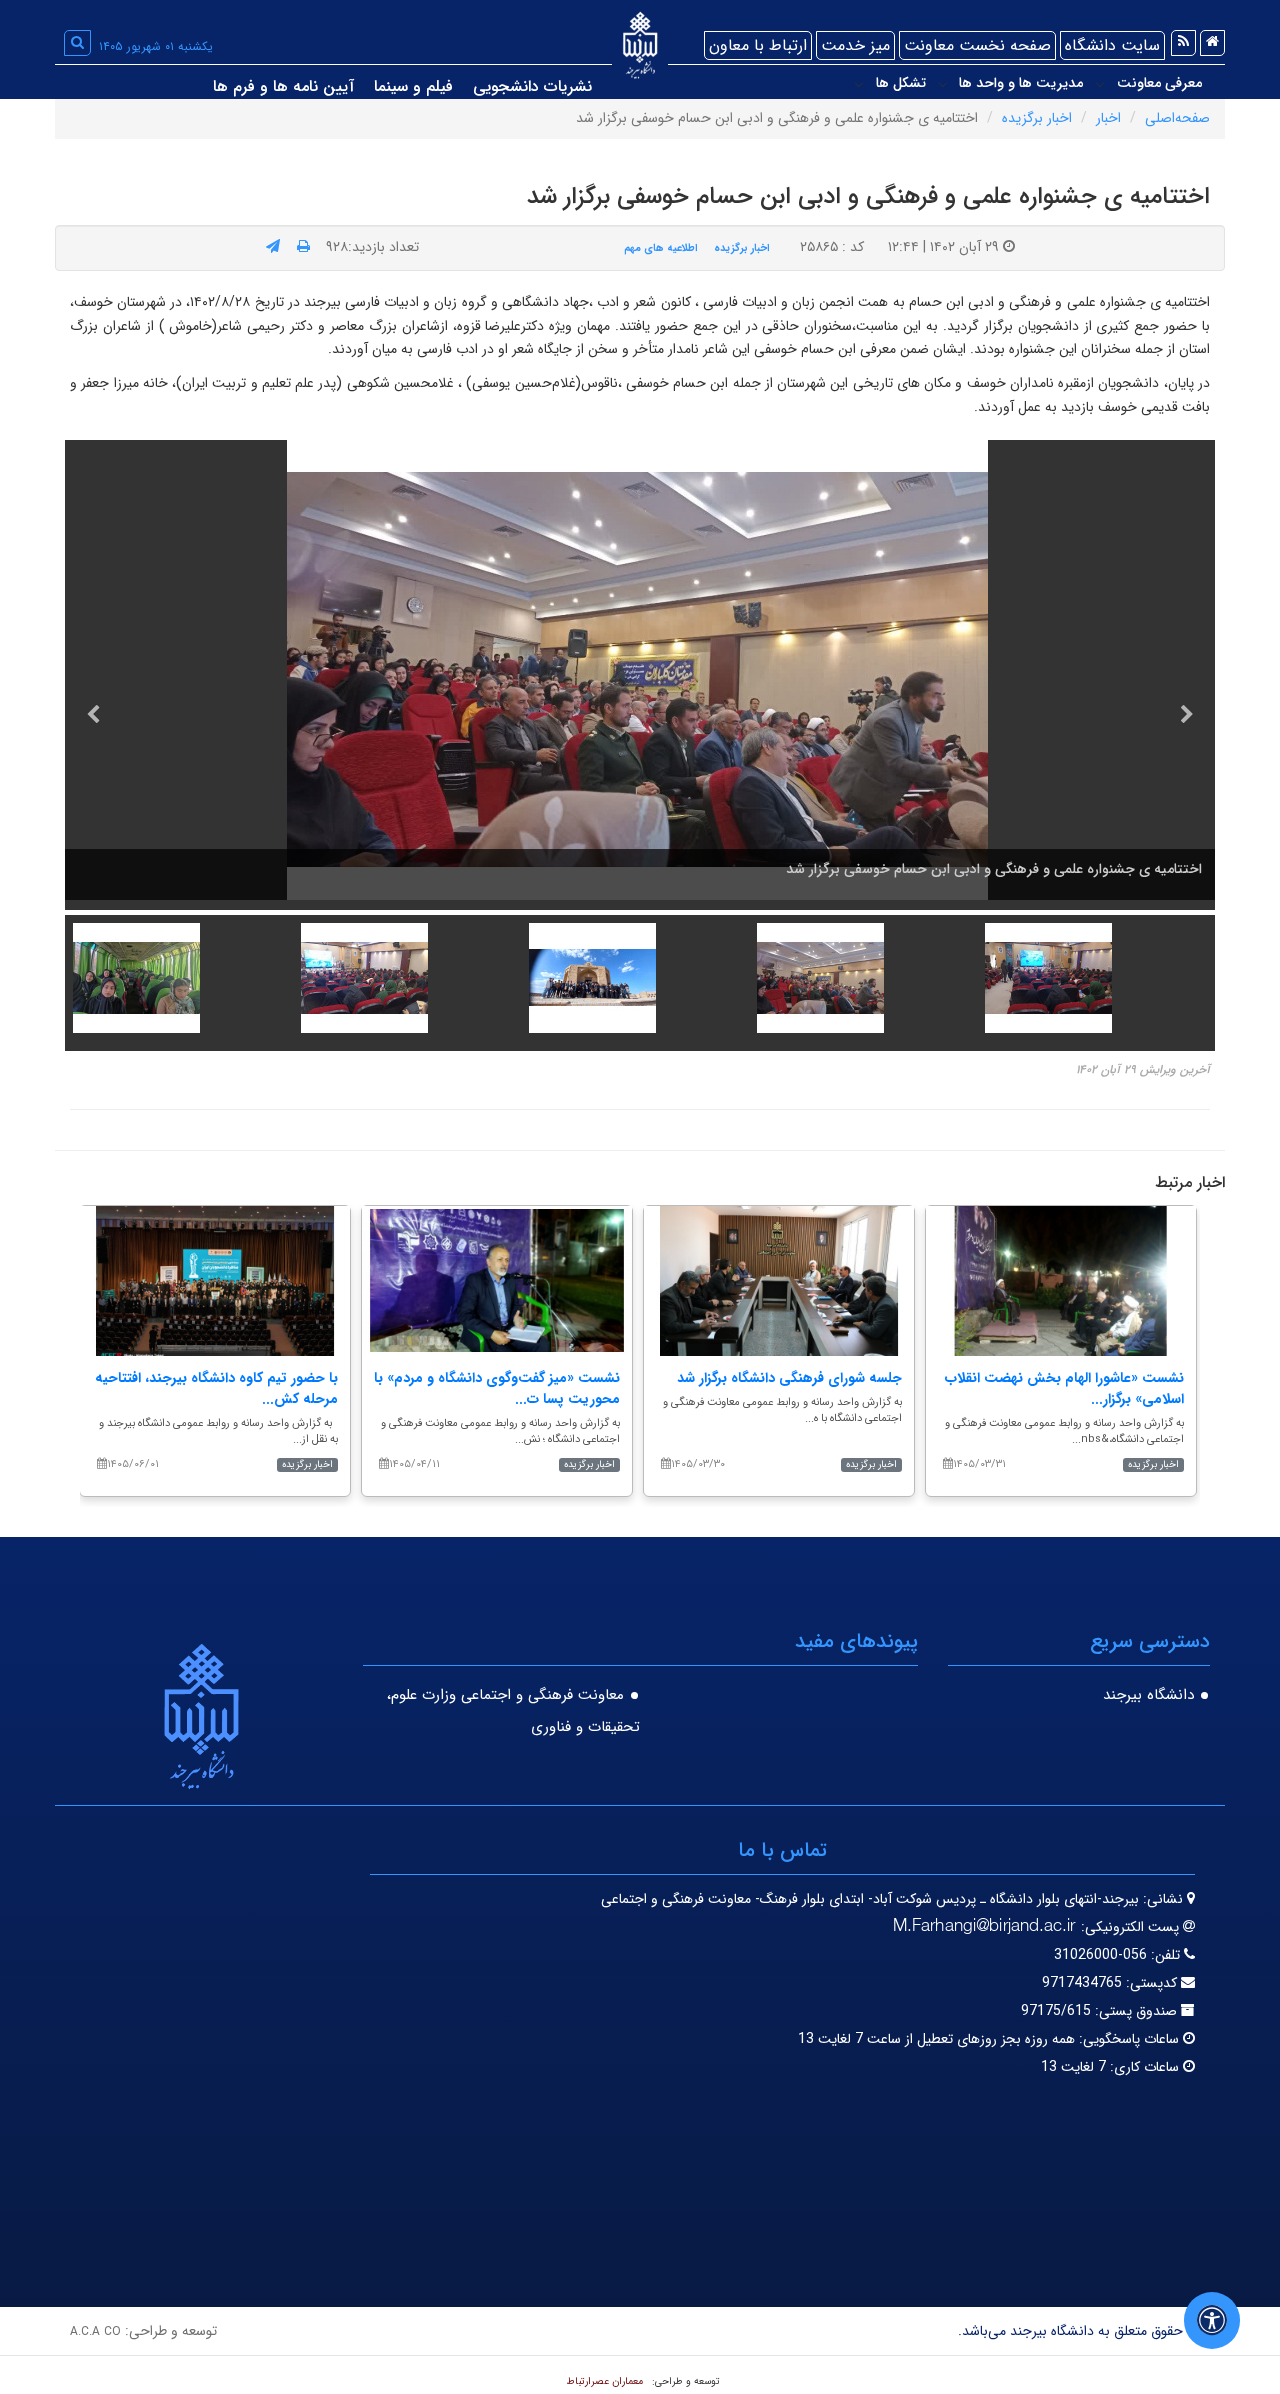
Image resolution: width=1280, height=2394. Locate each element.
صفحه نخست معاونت (977, 45)
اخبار (1108, 118)
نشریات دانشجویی (532, 86)
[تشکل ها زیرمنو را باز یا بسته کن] (859, 84)
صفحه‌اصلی (1177, 118)
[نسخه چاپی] (303, 247)
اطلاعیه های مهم (661, 248)
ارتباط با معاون (758, 45)
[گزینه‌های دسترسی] (1212, 2320)
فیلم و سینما (413, 86)
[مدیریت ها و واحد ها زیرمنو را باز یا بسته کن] (943, 84)
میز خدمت (855, 45)
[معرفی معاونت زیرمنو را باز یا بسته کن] (1100, 84)
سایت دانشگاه (1112, 45)
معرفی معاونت (1159, 83)
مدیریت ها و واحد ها (1021, 83)
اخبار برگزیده (1037, 118)
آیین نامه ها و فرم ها (283, 86)
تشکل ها (901, 83)
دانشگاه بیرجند (1148, 1695)
